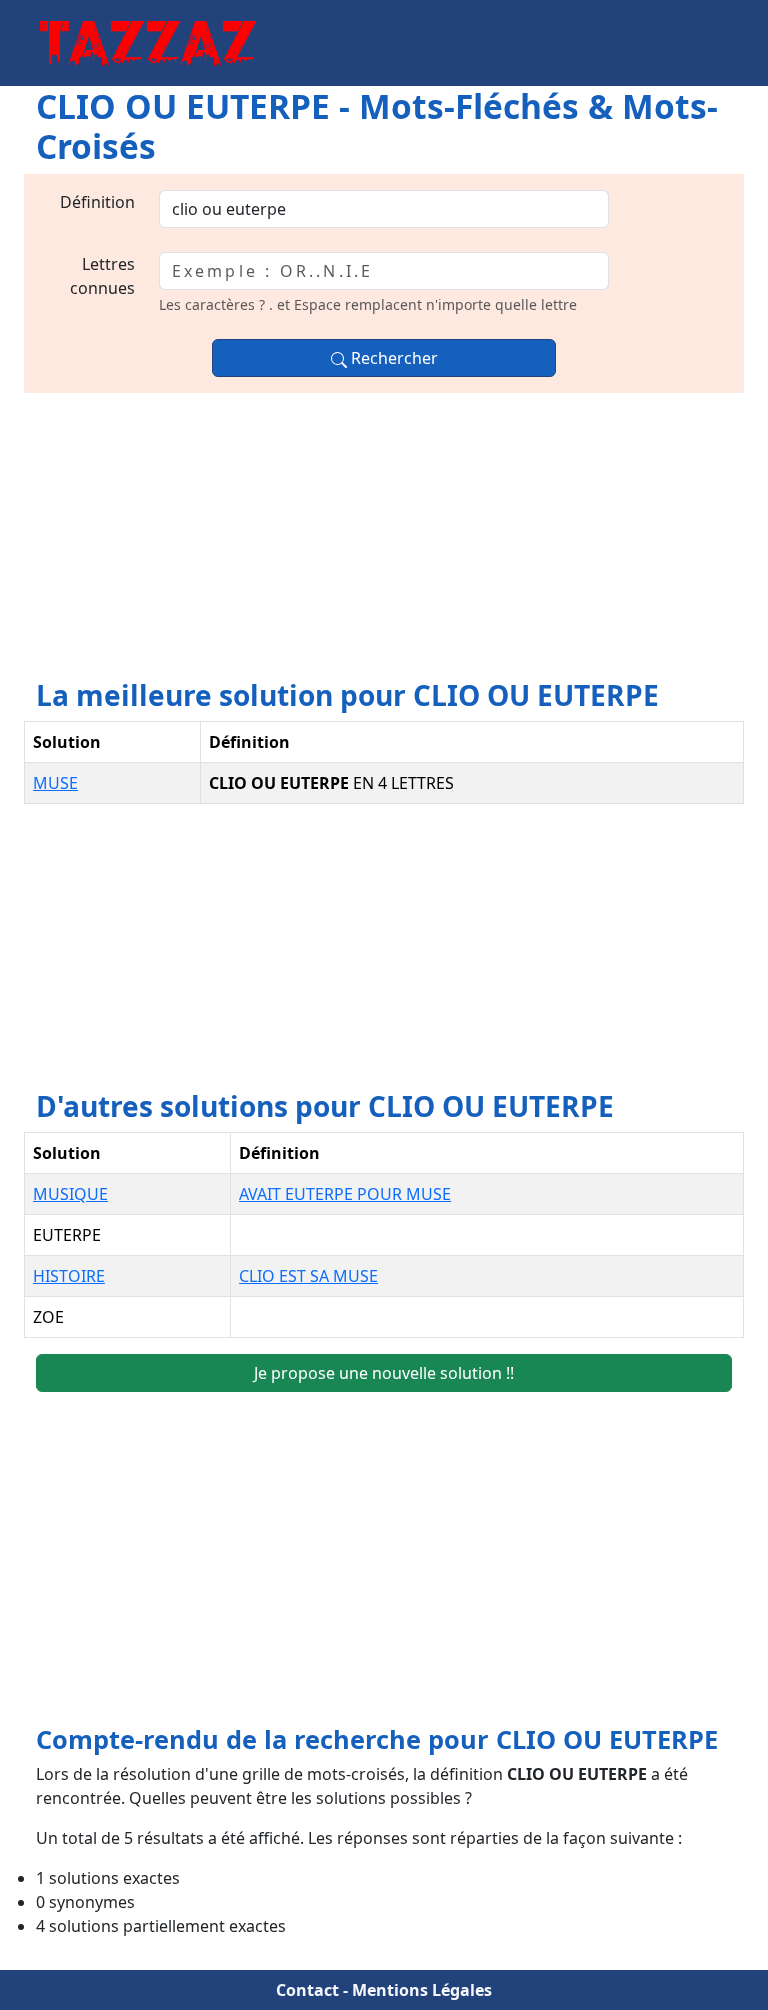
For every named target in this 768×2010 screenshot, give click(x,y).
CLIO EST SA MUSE (308, 1276)
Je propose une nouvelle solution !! (384, 1373)
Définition (97, 202)
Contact (307, 1990)
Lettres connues (102, 276)
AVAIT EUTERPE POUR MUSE (345, 1194)
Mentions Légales (422, 1990)
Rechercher (392, 358)
